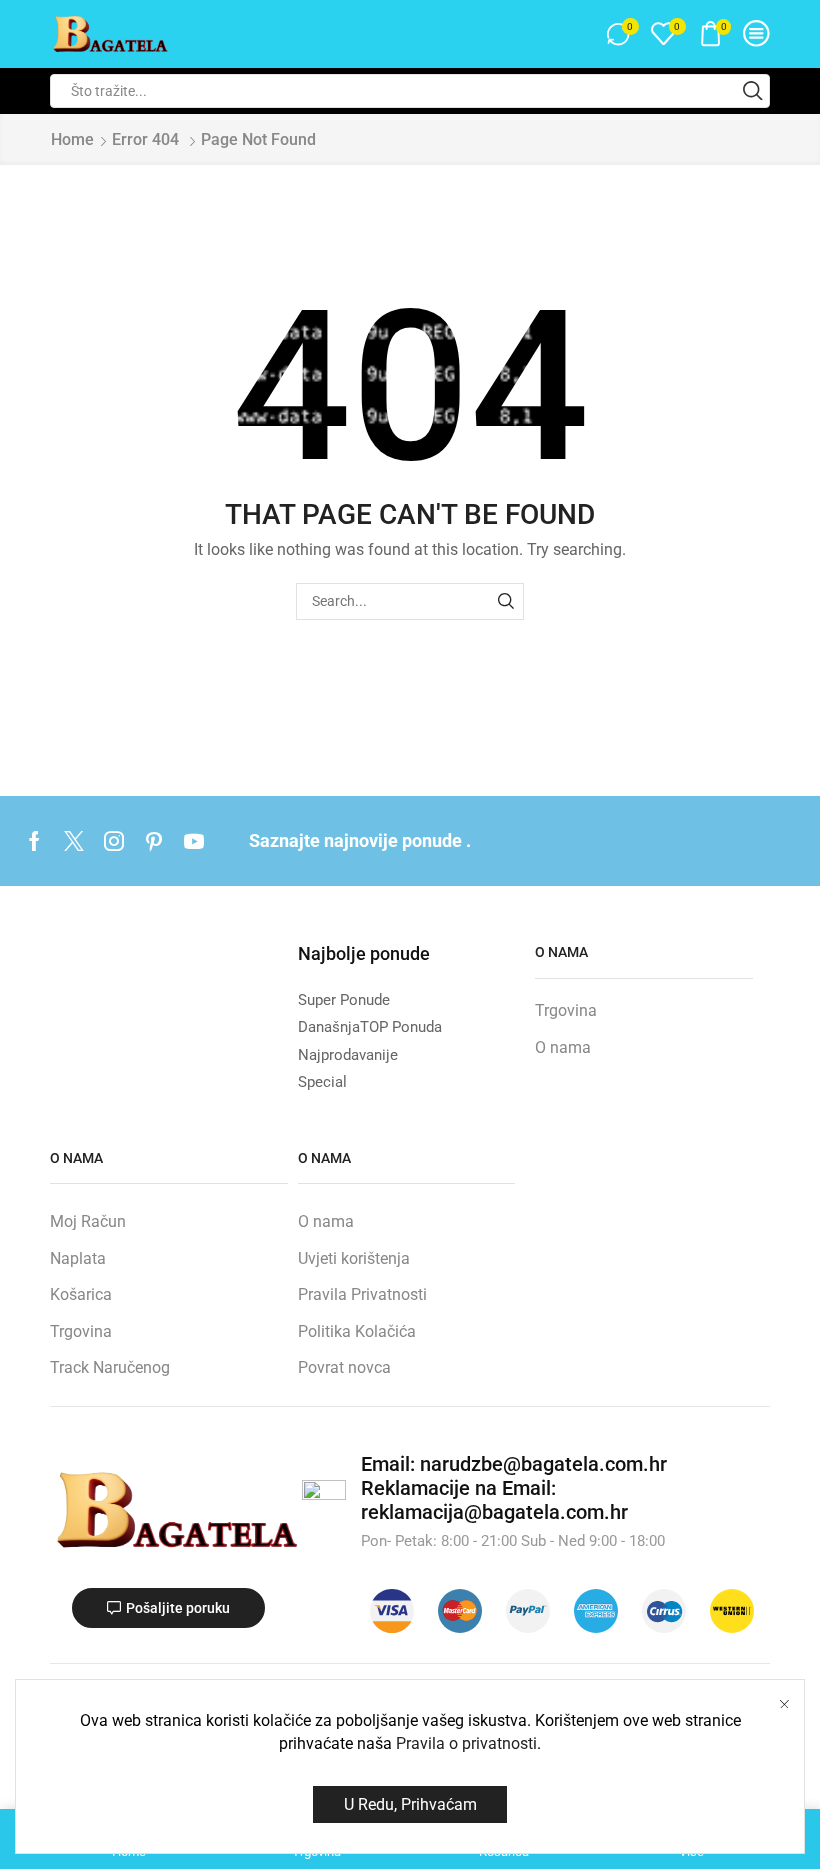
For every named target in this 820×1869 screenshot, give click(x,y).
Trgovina (566, 1010)
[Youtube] (194, 841)
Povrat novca (344, 1367)
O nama (563, 1047)
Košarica (81, 1294)
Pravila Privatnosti (362, 1294)
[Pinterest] (154, 841)
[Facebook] (34, 841)
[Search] (505, 601)
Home (72, 139)
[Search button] (753, 91)
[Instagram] (114, 841)
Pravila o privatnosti (466, 1743)
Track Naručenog (110, 1367)
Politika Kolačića (357, 1331)
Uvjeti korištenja (354, 1258)
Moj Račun (88, 1221)
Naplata (78, 1258)
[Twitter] (74, 841)
